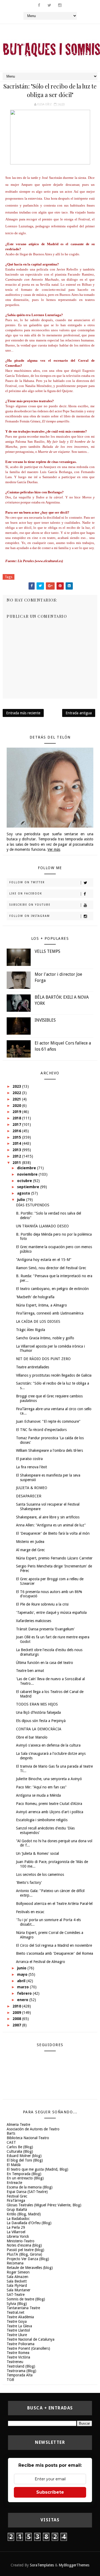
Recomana (15, 2263)
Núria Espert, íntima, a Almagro (41, 1305)
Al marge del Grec (30, 1550)
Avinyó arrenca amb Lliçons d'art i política (50, 1812)
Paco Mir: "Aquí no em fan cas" (41, 1787)
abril (22, 1981)
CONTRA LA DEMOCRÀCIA (39, 1729)
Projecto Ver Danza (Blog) (28, 2259)
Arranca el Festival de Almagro (41, 1962)
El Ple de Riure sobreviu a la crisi (42, 1604)
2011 (17, 1163)
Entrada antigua (79, 713)
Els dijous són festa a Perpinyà (41, 1721)
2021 (17, 1099)
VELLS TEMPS (47, 951)
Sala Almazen (17, 2277)
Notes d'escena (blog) (24, 2245)
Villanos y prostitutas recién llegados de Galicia (54, 1375)
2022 (17, 1093)
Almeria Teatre (18, 2125)
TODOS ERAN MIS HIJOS (37, 1704)
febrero (25, 1993)
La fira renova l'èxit (31, 1467)
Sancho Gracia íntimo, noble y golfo (45, 1338)
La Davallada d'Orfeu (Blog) (29, 2223)
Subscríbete (50, 2492)
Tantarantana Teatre (23, 2308)
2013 (17, 1150)
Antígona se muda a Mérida (38, 1795)
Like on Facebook (26, 894)
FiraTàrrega (16, 2200)
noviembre (28, 1174)
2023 (17, 1086)
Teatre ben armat (30, 1671)
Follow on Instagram (30, 916)
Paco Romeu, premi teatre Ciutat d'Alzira (49, 1804)
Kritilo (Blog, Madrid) (24, 2214)
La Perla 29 (16, 2227)
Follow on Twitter (27, 882)
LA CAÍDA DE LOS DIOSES (38, 1321)
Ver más (54, 849)
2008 (17, 2019)
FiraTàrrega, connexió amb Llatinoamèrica (50, 1313)
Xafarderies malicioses (34, 1621)
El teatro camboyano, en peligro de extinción (52, 1289)
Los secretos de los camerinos (40, 1874)
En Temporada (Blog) (24, 2174)
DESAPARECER (29, 1496)
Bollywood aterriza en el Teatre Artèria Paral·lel (54, 1904)
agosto (24, 1193)
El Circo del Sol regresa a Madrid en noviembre (54, 1945)
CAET (11, 2142)
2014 (17, 1143)
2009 (17, 2013)
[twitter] (49, 5)
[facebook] (39, 5)
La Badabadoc (18, 2219)
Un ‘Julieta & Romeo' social (37, 1853)
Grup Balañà (17, 2210)
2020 (17, 1106)
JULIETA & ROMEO (32, 1488)
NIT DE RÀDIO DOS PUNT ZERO (43, 1359)
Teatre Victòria (18, 2357)
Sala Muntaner (19, 2290)
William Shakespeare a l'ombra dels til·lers (49, 1450)
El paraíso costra (29, 1459)
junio (22, 1968)
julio (22, 1200)
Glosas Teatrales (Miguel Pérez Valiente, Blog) (44, 2205)
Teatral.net (15, 2312)
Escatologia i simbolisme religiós (42, 1820)
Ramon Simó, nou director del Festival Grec (51, 1268)
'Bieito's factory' (29, 1882)
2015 (17, 1137)
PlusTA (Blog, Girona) (24, 2254)
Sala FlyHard (17, 2285)
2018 (17, 1118)
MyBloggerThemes (74, 2565)
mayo (23, 1974)
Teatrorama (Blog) (21, 2371)
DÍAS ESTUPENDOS (33, 1205)
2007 (17, 2025)
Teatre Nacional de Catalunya (31, 2339)
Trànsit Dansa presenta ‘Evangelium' (45, 1629)
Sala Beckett (17, 2281)
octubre (25, 1181)
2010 (17, 2006)
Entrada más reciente (23, 713)
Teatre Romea (18, 2353)
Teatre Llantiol (18, 2330)
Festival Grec (17, 2196)
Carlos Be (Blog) (20, 2147)
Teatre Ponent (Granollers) (28, 2348)
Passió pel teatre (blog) (25, 2250)
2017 (17, 1124)
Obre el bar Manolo (32, 1737)
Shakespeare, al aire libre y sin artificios (48, 1517)
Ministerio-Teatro (21, 2241)
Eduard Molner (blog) (24, 2156)
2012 (17, 1156)
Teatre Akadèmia (20, 2317)
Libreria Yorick (18, 2236)
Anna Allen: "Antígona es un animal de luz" (51, 1525)
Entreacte (14, 2183)
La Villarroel (16, 2232)
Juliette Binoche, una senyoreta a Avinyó (49, 1779)
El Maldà (14, 2165)
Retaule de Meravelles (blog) (30, 2268)
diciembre (27, 1168)
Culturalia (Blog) (20, 2151)
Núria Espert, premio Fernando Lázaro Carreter (54, 1558)
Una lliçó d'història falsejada (38, 1712)
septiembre (29, 1187)
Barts (11, 2133)
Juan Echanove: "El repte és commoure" (48, 1421)
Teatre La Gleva (19, 2326)
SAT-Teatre (16, 2295)
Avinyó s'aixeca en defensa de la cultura (48, 1745)
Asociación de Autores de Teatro (33, 2129)
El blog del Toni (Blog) (25, 2160)
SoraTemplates (42, 2565)
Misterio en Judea (30, 1542)
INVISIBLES (45, 1020)
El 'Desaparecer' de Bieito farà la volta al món (53, 1533)
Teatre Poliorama (21, 2344)
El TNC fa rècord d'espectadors (41, 1430)
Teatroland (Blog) (21, 2366)
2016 (17, 1131)
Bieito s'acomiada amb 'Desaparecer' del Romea (55, 1953)
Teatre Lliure (17, 2335)
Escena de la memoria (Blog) (30, 2187)
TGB (10, 2380)
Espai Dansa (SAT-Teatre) (27, 2192)
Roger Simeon (18, 2272)
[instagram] (60, 5)
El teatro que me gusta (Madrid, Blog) (37, 2169)
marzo (23, 1987)
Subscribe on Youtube (30, 905)
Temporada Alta (20, 2375)
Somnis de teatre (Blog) (26, 2299)
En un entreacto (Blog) (25, 2178)
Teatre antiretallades (33, 1367)
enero (23, 2000)
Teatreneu (15, 2362)
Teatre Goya (17, 2321)
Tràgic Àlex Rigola (31, 1330)
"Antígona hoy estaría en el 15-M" (44, 1260)
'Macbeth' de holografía (35, 1297)
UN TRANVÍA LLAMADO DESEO (42, 1226)
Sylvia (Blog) (17, 2304)
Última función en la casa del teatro (45, 1663)
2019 (17, 1112)
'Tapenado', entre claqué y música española (51, 1612)
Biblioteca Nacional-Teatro (28, 2138)
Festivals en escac (30, 1912)
